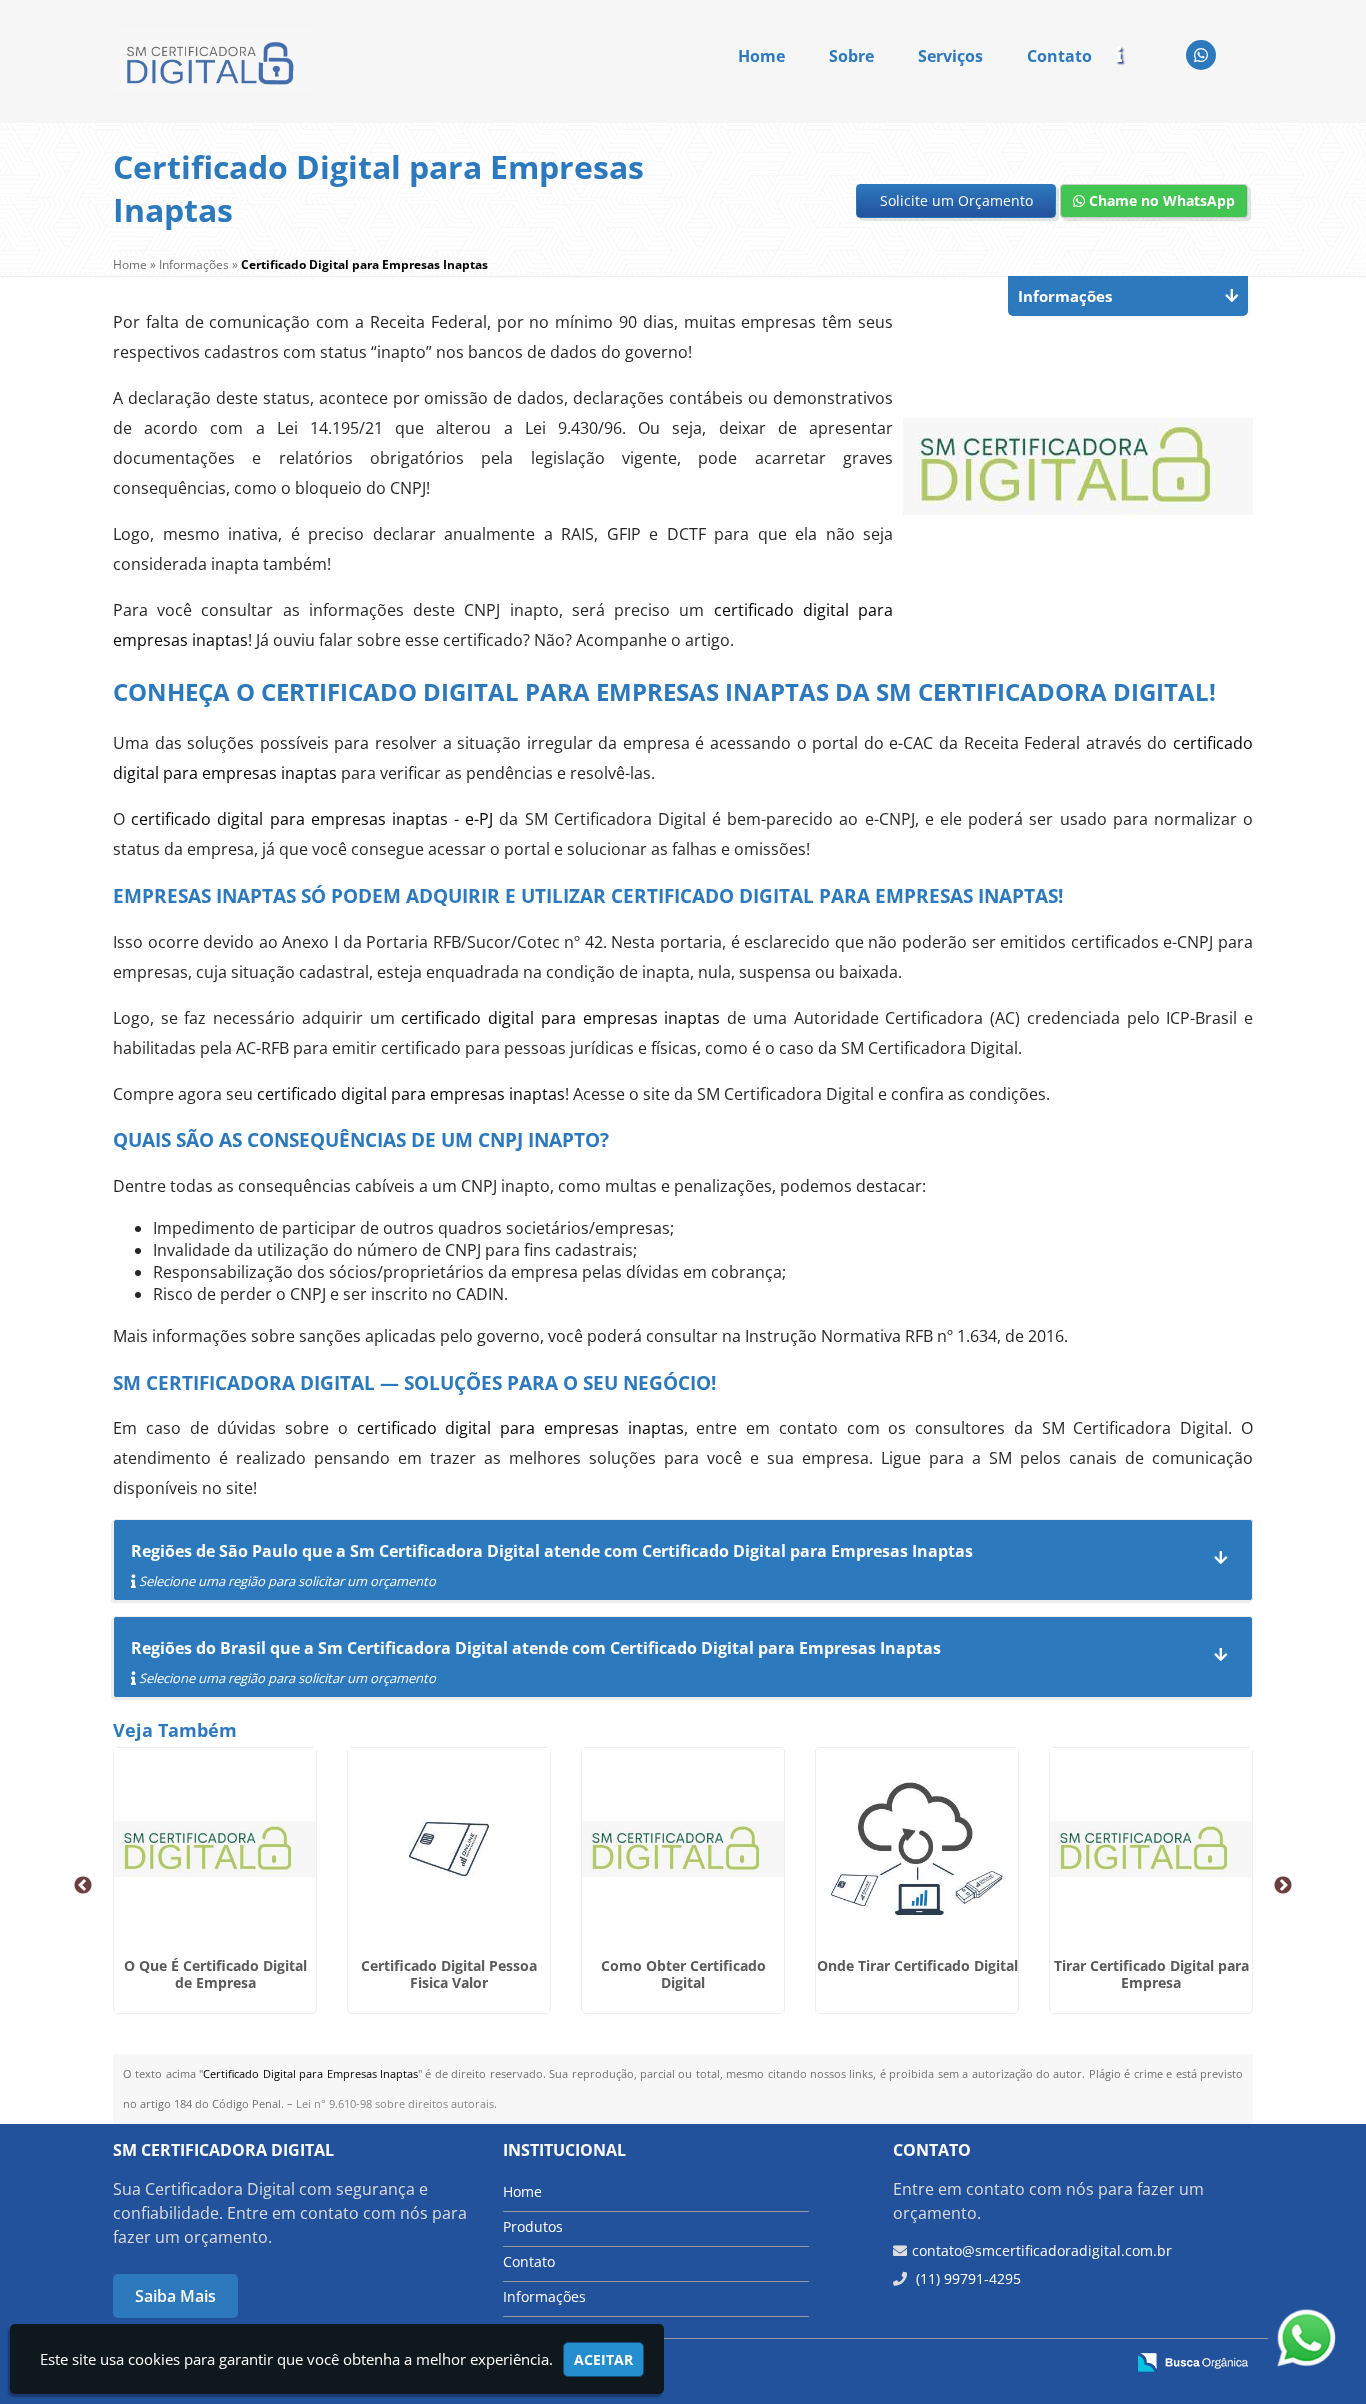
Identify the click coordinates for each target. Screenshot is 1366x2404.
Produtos (533, 2226)
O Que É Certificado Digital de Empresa (215, 1974)
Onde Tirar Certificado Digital (917, 1965)
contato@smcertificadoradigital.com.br (1042, 2250)
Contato (1059, 56)
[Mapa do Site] (909, 2364)
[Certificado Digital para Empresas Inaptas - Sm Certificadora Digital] (213, 61)
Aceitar (603, 2359)
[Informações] (1136, 53)
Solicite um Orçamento (956, 200)
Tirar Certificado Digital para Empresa (1151, 1974)
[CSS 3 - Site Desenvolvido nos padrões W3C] (1031, 2364)
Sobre (851, 56)
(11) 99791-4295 (966, 2278)
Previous (83, 1886)
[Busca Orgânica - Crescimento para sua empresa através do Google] (1192, 2361)
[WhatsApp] (1201, 55)
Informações (544, 2296)
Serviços (950, 56)
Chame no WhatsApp (1160, 200)
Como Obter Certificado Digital (683, 1974)
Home (761, 56)
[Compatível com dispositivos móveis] (1100, 2364)
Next (1283, 1886)
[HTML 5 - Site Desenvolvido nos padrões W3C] (962, 2364)
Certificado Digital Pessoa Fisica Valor (449, 1974)
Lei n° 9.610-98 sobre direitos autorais (395, 2103)
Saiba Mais (175, 2296)
